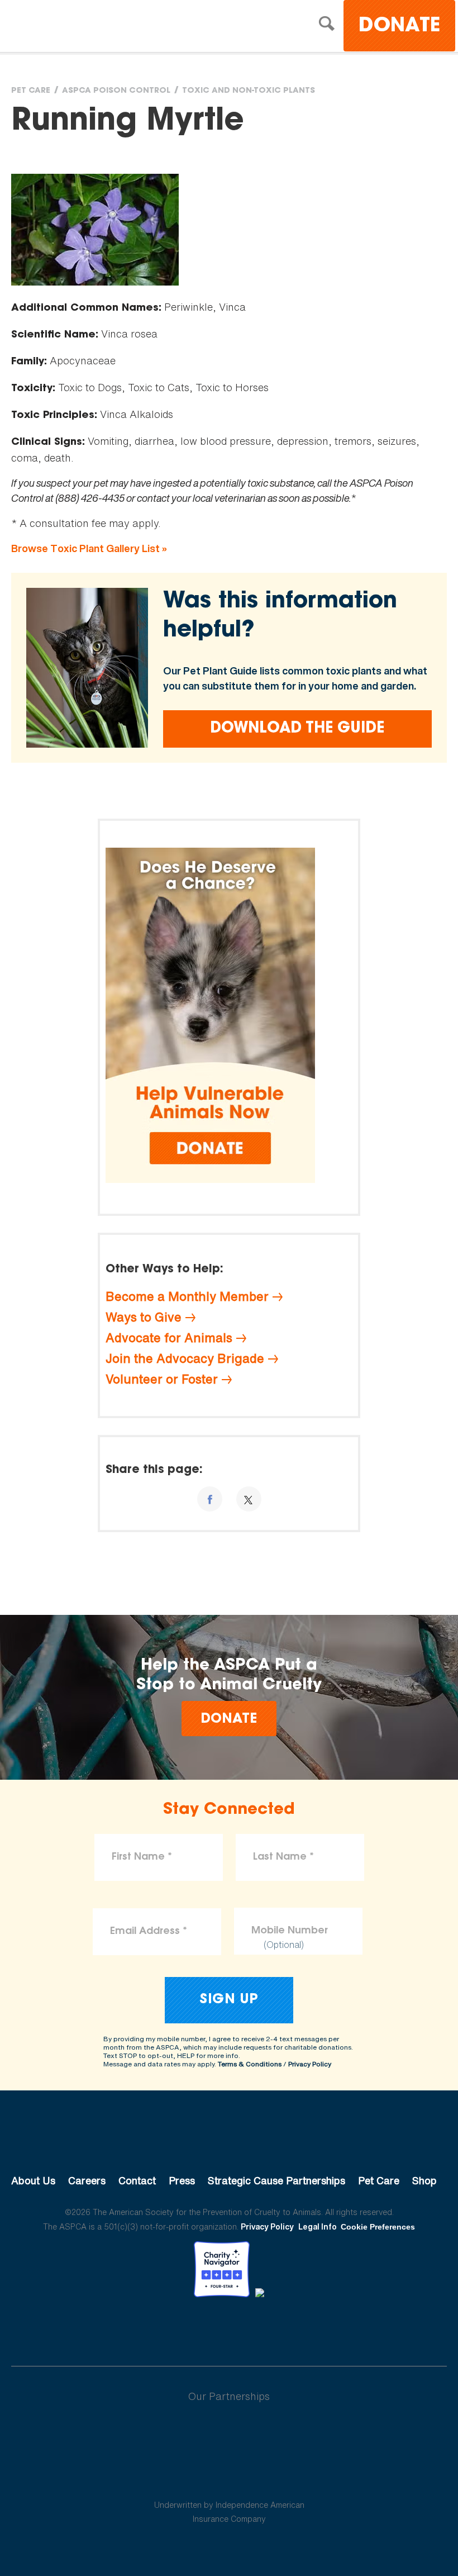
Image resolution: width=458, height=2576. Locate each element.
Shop (424, 2180)
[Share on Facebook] (210, 1499)
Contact (137, 2180)
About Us (33, 2180)
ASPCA (229, 2143)
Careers (87, 2180)
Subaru (229, 2432)
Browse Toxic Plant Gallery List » (89, 548)
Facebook (171, 2328)
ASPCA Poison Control (116, 91)
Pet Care (31, 91)
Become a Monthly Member (187, 1296)
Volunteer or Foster (162, 1379)
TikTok (287, 2328)
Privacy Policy (310, 2064)
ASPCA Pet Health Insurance (229, 2478)
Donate (399, 27)
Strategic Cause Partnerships (276, 2180)
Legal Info (318, 2226)
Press (182, 2180)
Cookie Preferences (378, 2227)
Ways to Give (144, 1317)
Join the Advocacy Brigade (185, 1358)
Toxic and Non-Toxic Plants (249, 91)
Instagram (258, 2328)
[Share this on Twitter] (249, 1499)
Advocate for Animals (169, 1338)
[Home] (109, 27)
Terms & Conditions (250, 2064)
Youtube (229, 2328)
